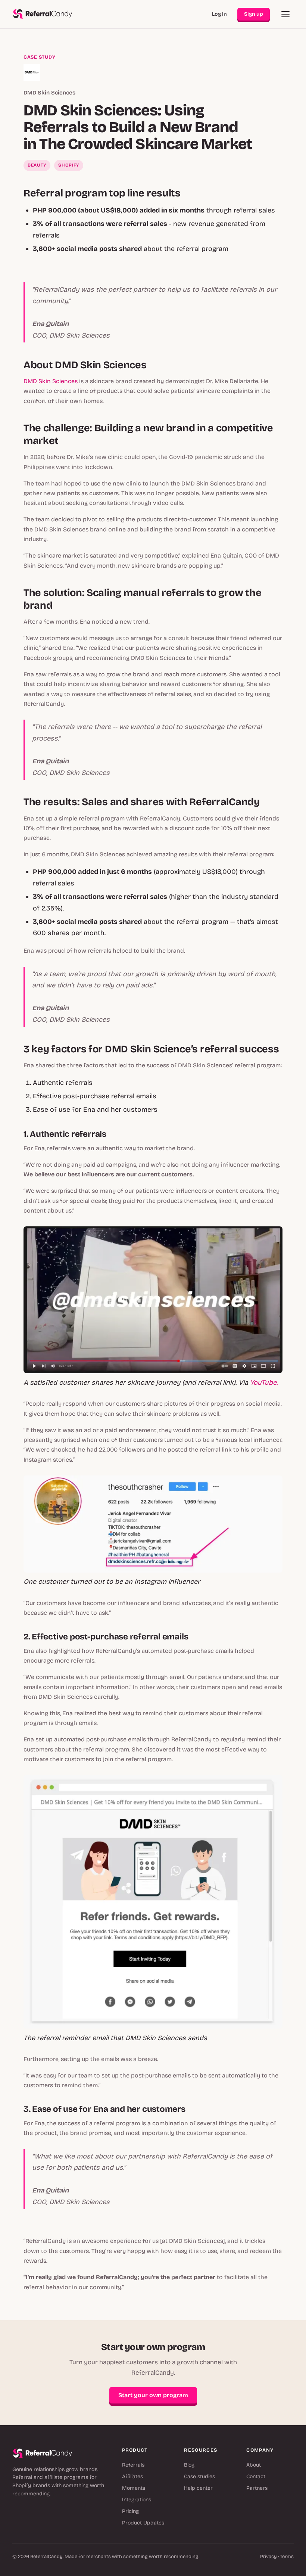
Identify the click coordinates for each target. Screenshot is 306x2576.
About (254, 2465)
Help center (198, 2488)
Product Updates (143, 2523)
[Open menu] (285, 14)
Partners (257, 2488)
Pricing (130, 2511)
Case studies (199, 2476)
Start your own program (153, 2395)
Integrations (137, 2500)
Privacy (268, 2557)
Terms (287, 2557)
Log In (219, 14)
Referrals (133, 2465)
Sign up (254, 14)
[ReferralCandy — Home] (43, 14)
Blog (189, 2465)
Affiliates (132, 2476)
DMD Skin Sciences (51, 381)
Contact (256, 2476)
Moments (134, 2488)
